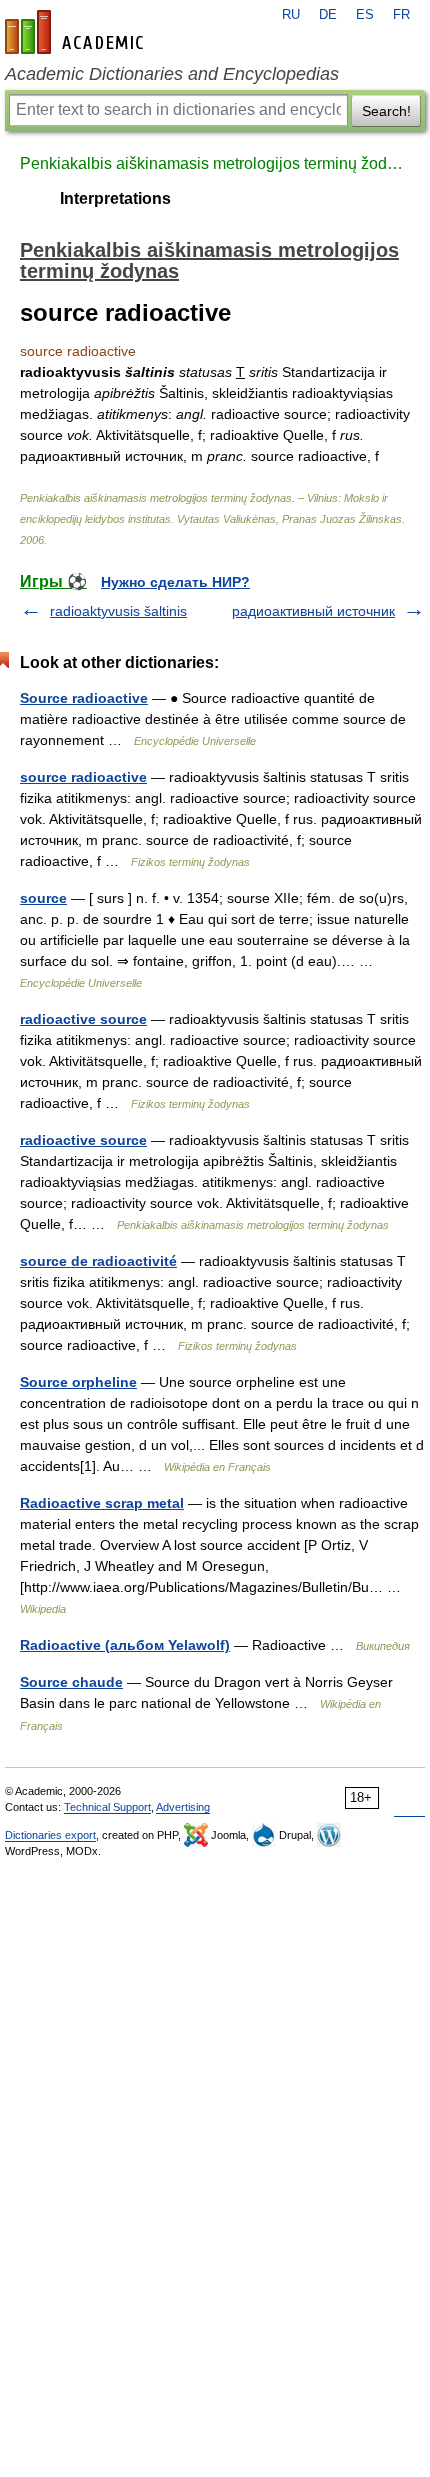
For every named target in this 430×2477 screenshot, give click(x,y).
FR (401, 15)
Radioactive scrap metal (102, 1503)
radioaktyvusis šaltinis (118, 611)
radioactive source (83, 1019)
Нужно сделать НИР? (175, 582)
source (43, 898)
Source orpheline (78, 1382)
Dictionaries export (50, 1835)
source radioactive (83, 777)
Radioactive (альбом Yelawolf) (125, 1645)
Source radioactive (84, 698)
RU (291, 15)
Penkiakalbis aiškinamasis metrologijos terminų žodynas (215, 163)
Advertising (183, 1807)
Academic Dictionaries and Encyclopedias (172, 74)
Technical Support (107, 1807)
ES (365, 15)
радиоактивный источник (313, 611)
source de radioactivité (98, 1261)
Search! (386, 111)
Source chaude (71, 1682)
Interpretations (115, 198)
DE (328, 15)
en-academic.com (77, 32)
